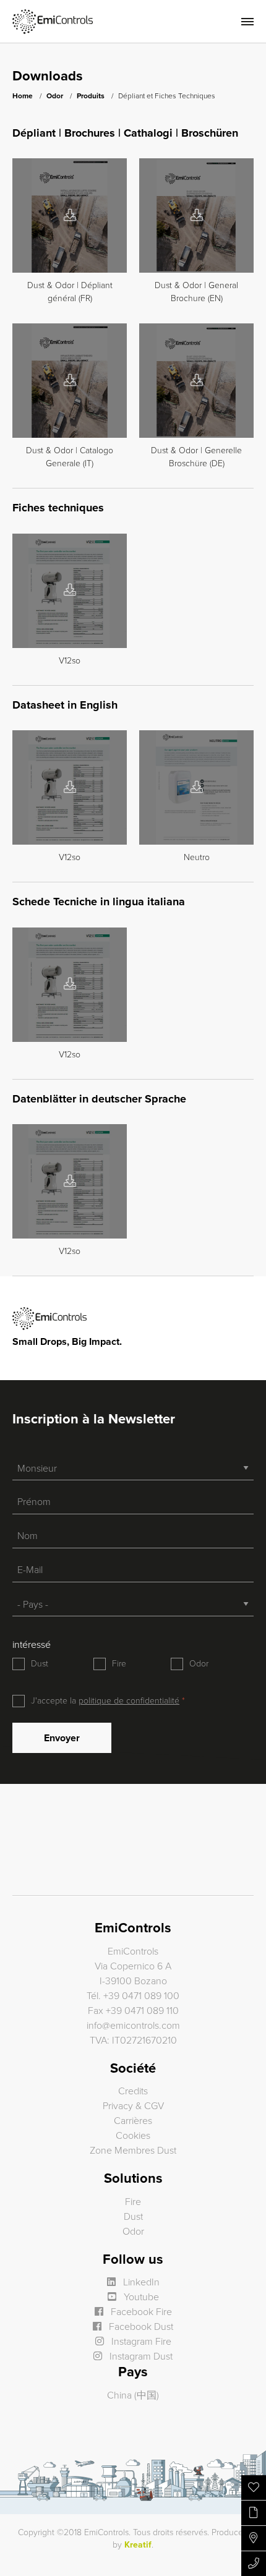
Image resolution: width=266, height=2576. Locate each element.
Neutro (197, 857)
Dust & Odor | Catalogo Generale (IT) (70, 457)
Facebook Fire (140, 2312)
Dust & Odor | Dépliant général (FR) (70, 292)
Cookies (133, 2136)
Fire (119, 1664)
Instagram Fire (140, 2342)
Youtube (140, 2297)
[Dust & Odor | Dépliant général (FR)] (70, 216)
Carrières (133, 2121)
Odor (55, 96)
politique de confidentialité (129, 1701)
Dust (40, 1664)
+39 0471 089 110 (142, 2011)
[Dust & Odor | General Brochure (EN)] (197, 216)
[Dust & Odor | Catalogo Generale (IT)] (70, 381)
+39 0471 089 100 (141, 1996)
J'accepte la (105, 1701)
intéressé (32, 1645)
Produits (91, 96)
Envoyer (62, 1738)
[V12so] (70, 591)
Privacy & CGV (133, 2106)
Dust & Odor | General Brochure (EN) (196, 292)
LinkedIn (140, 2282)
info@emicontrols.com (133, 2026)
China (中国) (133, 2395)
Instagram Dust (140, 2356)
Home (23, 96)
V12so (70, 661)
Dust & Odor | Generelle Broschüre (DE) (196, 457)
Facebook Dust (140, 2327)
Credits (133, 2091)
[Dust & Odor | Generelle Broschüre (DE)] (197, 381)
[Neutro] (197, 788)
